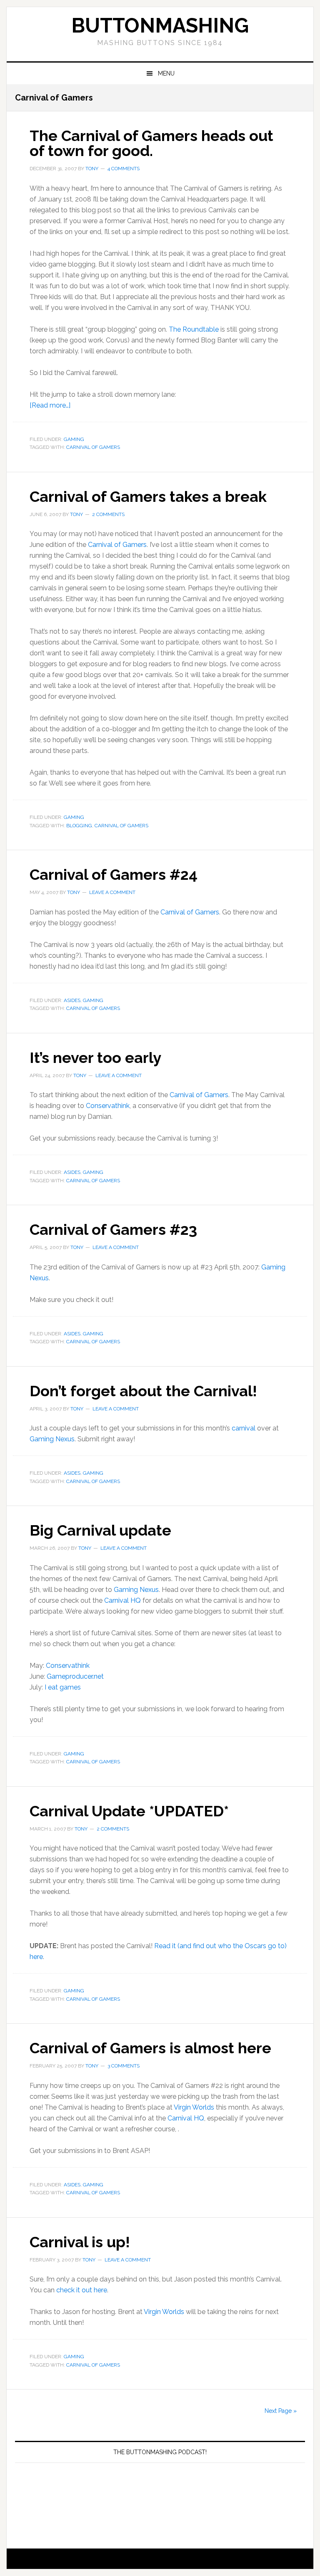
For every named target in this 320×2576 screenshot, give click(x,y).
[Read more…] (50, 405)
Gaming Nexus (52, 1439)
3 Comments (124, 2066)
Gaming (74, 439)
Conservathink (108, 1106)
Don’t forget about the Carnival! (143, 1391)
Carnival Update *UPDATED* (129, 1811)
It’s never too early (95, 1058)
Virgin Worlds (194, 2107)
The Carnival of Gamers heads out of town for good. (151, 143)
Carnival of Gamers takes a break (148, 496)
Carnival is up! (80, 2242)
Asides (72, 1000)
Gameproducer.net (75, 1676)
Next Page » (281, 2411)
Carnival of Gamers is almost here (150, 2048)
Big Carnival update (100, 1530)
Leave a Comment (112, 892)
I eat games (63, 1687)
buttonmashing (160, 25)
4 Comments (124, 169)
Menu (166, 73)
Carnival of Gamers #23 (113, 1229)
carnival (244, 1428)
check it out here (82, 2290)
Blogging (79, 826)
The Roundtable (194, 329)
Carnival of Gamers (93, 447)
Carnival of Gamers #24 (114, 874)
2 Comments (108, 514)
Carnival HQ (122, 1600)
